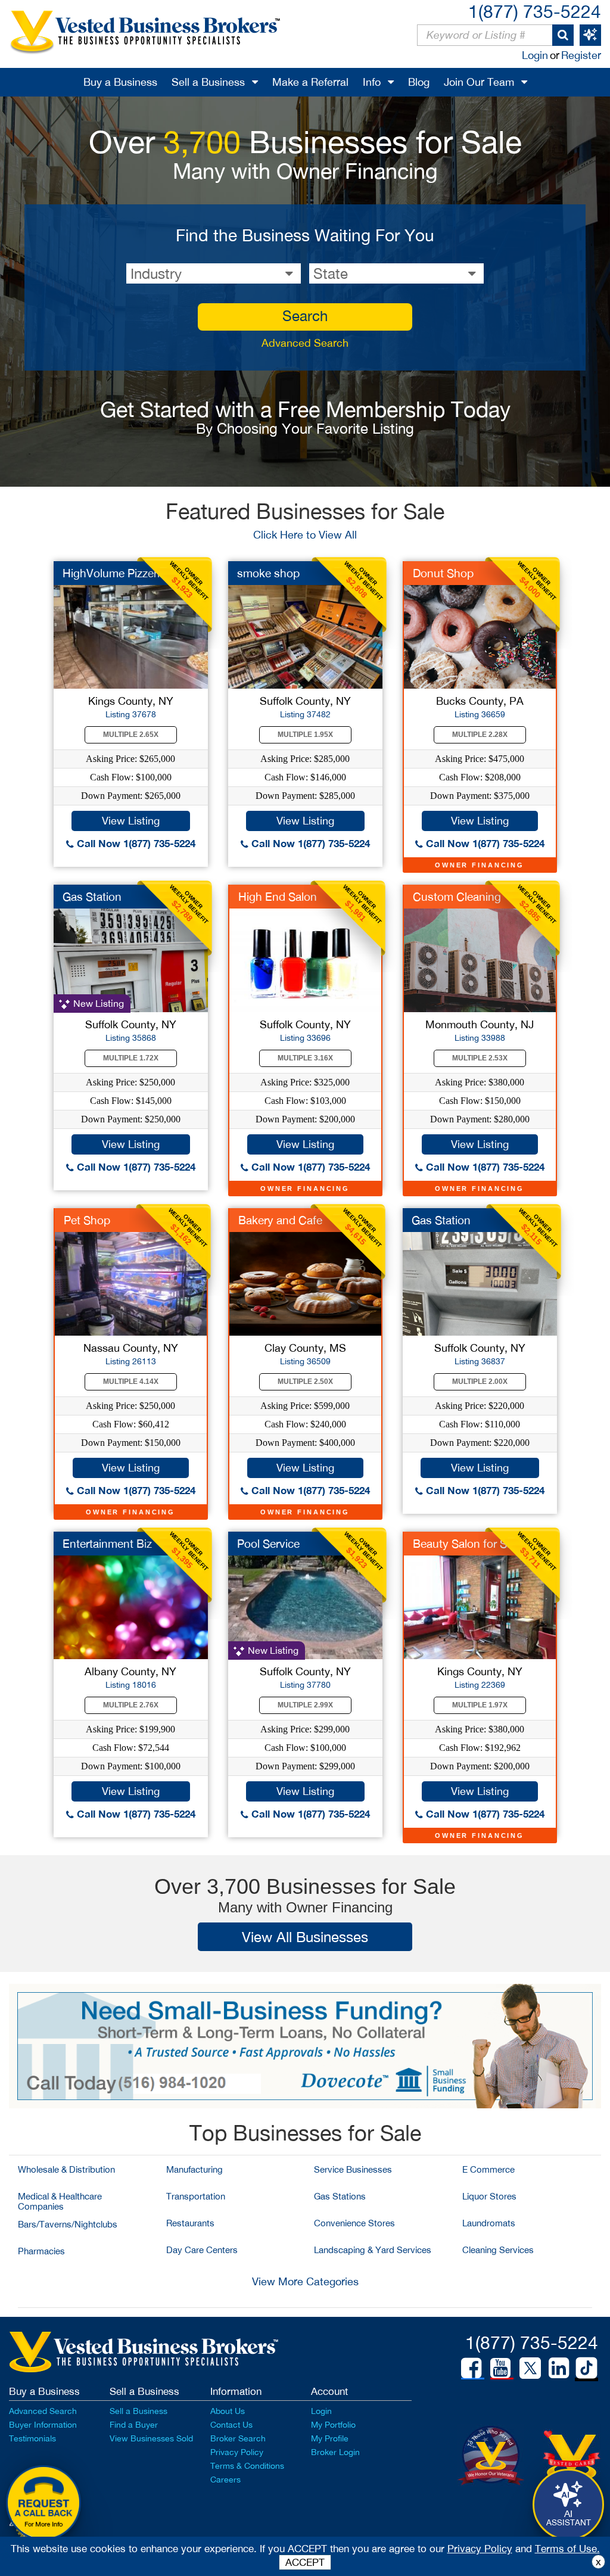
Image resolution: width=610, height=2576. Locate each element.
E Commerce (488, 2169)
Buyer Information (43, 2425)
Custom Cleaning (457, 897)
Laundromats (489, 2223)
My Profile (330, 2438)
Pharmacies (41, 2251)
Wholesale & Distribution (66, 2169)
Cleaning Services (498, 2250)
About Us (228, 2411)
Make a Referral (310, 82)
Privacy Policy (237, 2452)
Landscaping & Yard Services (373, 2250)
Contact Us (231, 2425)
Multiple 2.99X (305, 1705)
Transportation (196, 2196)
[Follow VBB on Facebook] (471, 2368)
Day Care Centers (202, 2250)
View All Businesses (305, 1937)
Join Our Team (479, 82)
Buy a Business (120, 82)
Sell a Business (208, 82)
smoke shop (268, 573)
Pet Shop (87, 1220)
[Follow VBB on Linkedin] (559, 2368)
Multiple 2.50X (305, 1382)
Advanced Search (305, 343)
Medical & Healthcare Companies (60, 2201)
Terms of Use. (567, 2549)
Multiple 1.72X (131, 1058)
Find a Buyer (134, 2425)
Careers (225, 2479)
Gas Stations (340, 2196)
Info (372, 82)
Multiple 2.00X (480, 1382)
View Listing (131, 821)
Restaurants (190, 2223)
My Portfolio (333, 2425)
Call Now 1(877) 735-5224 (135, 843)
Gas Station (92, 897)
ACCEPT (305, 2562)
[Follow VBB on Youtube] (500, 2368)
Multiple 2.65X (131, 735)
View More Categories (305, 2281)
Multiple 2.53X (480, 1058)
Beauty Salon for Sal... (469, 1544)
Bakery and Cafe (280, 1220)
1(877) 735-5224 (535, 11)
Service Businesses (353, 2169)
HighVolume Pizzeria (114, 573)
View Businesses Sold (151, 2438)
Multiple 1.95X (305, 735)
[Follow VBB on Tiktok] (586, 2369)
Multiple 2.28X (480, 735)
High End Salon (278, 897)
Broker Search (238, 2438)
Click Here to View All (305, 535)
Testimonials (32, 2438)
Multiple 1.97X (480, 1705)
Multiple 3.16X (305, 1058)
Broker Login (335, 2452)
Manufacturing (194, 2169)
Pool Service (268, 1544)
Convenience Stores (354, 2223)
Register (581, 55)
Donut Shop (443, 573)
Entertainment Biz (107, 1544)
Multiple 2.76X (131, 1705)
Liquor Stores (489, 2196)
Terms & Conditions (247, 2466)
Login (535, 55)
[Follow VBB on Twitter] (530, 2367)
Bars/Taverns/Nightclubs (68, 2224)
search (305, 316)
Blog (419, 82)
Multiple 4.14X (131, 1382)
